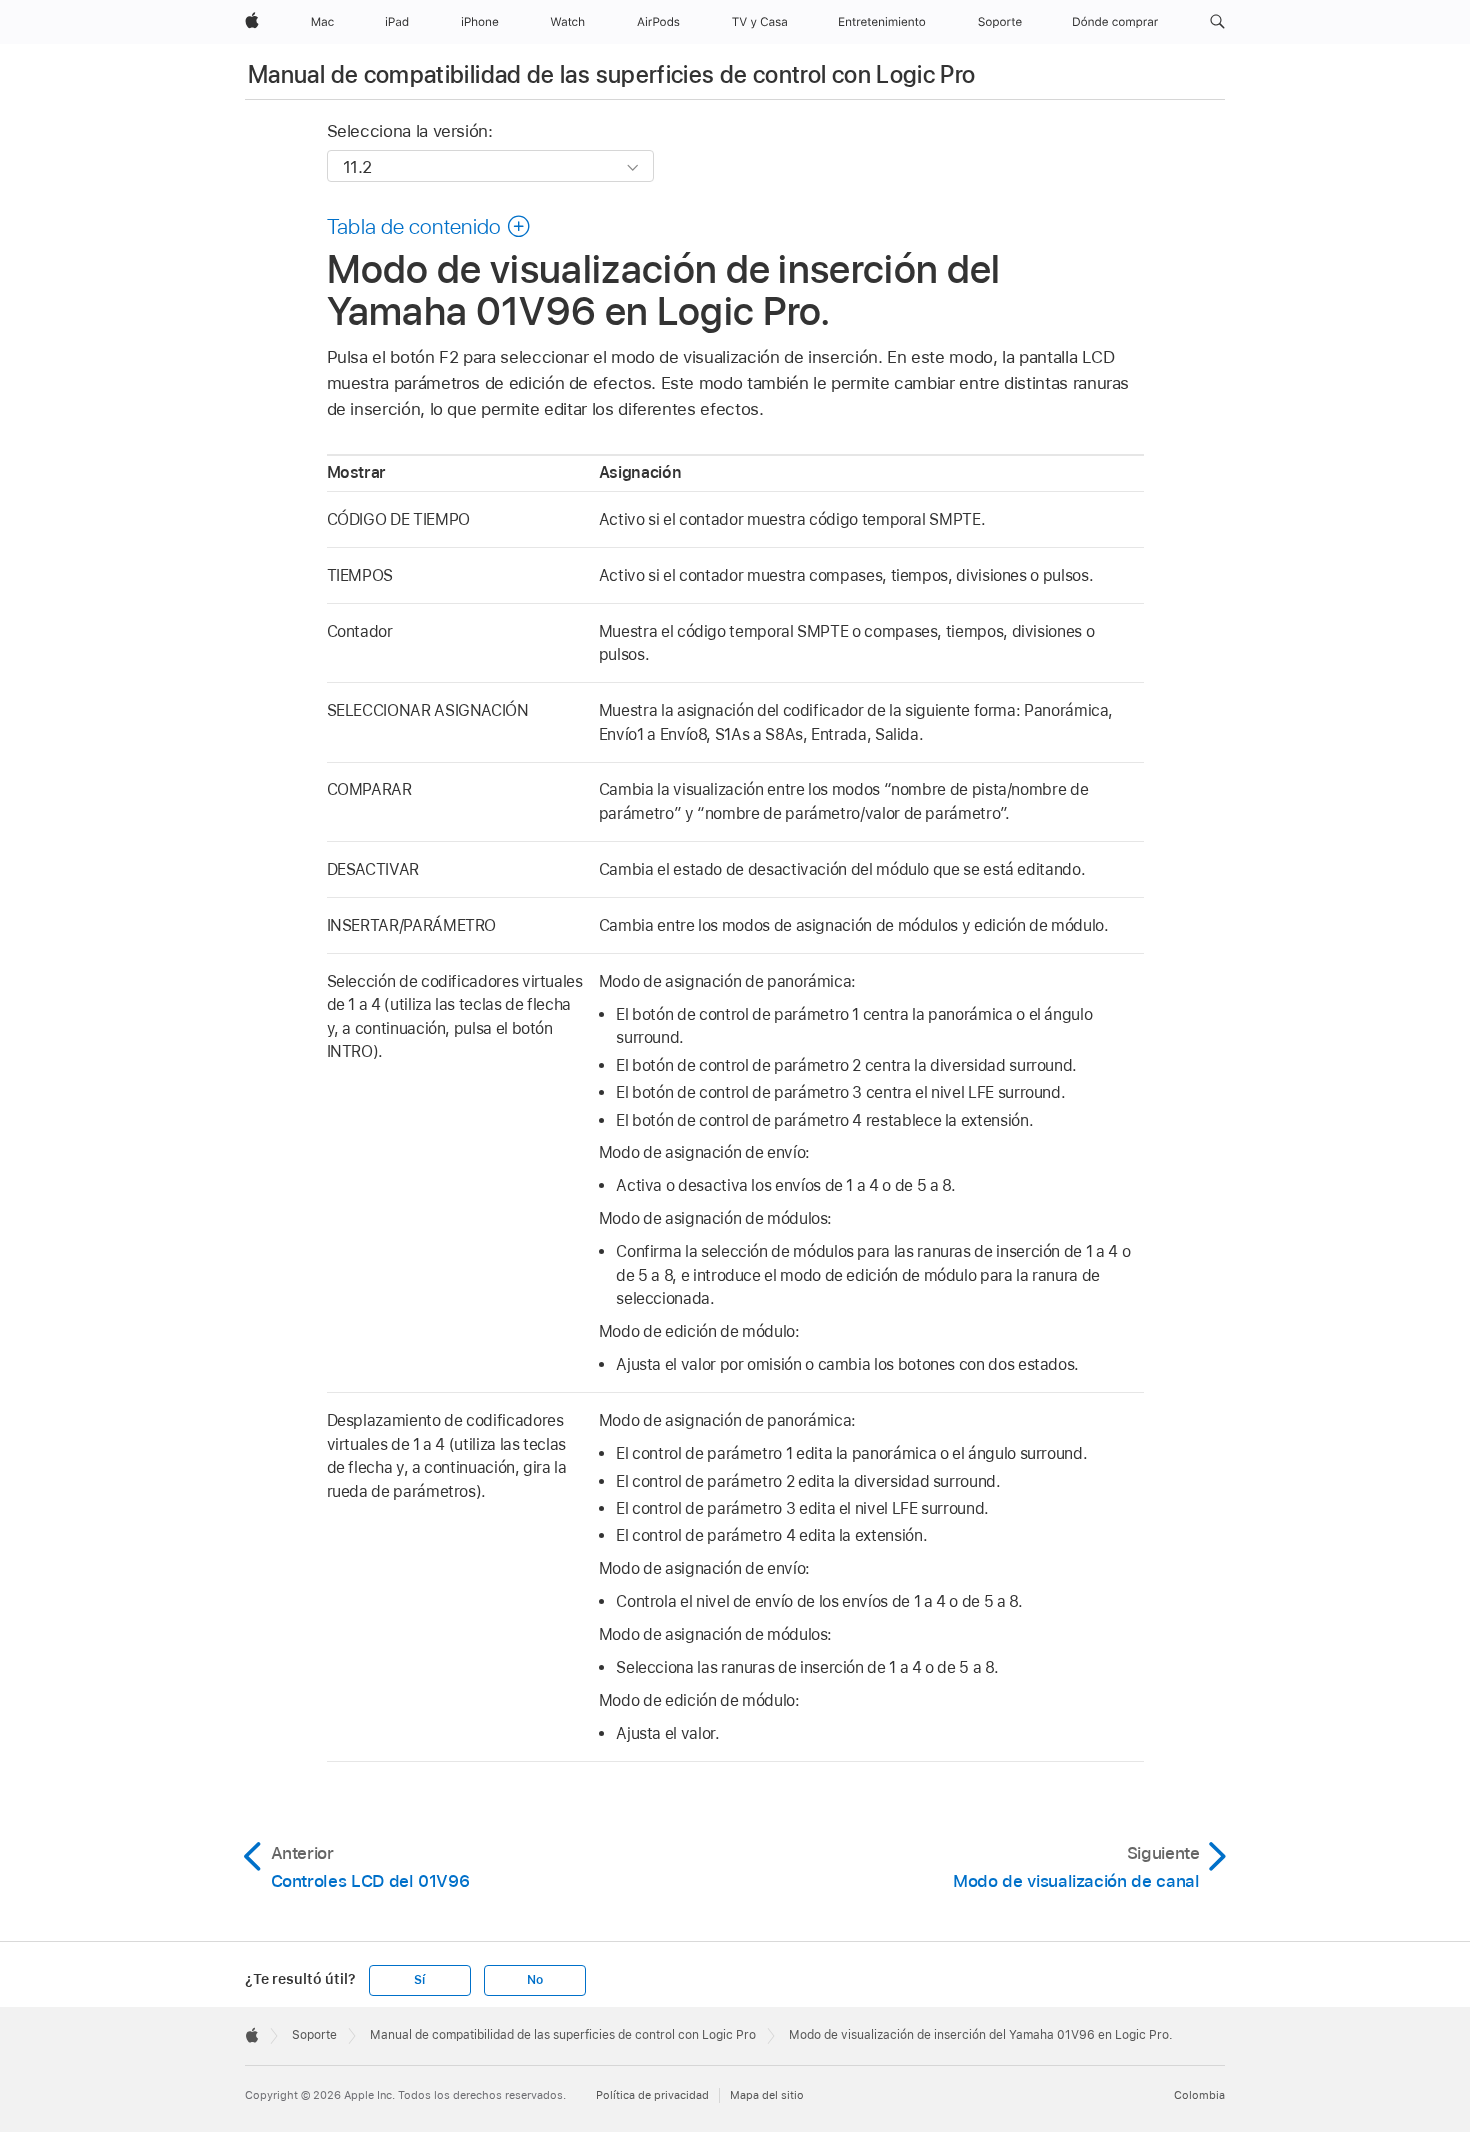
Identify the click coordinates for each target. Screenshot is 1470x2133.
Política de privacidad (652, 2095)
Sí (419, 1980)
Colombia (1199, 2095)
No (535, 1980)
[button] (1217, 22)
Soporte (314, 2035)
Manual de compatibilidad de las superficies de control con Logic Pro (611, 74)
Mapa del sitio (767, 2095)
